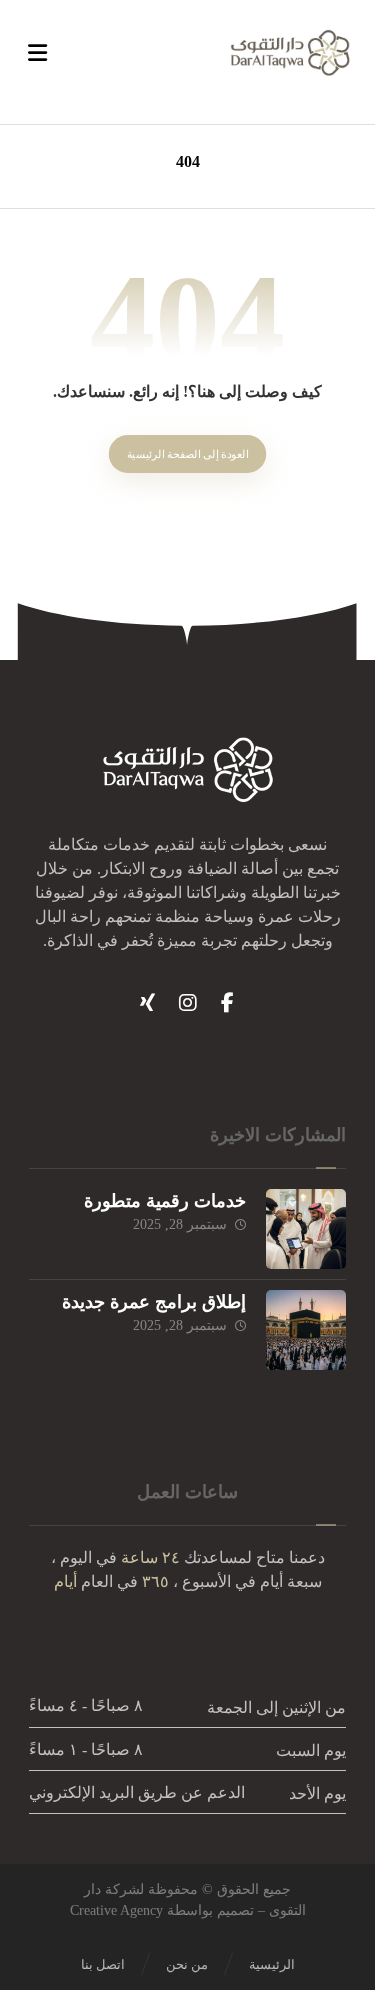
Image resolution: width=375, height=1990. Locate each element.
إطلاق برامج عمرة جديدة (154, 1302)
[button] (228, 1003)
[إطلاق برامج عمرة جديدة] (306, 1330)
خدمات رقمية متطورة (165, 1201)
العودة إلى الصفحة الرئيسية (188, 454)
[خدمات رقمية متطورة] (306, 1229)
